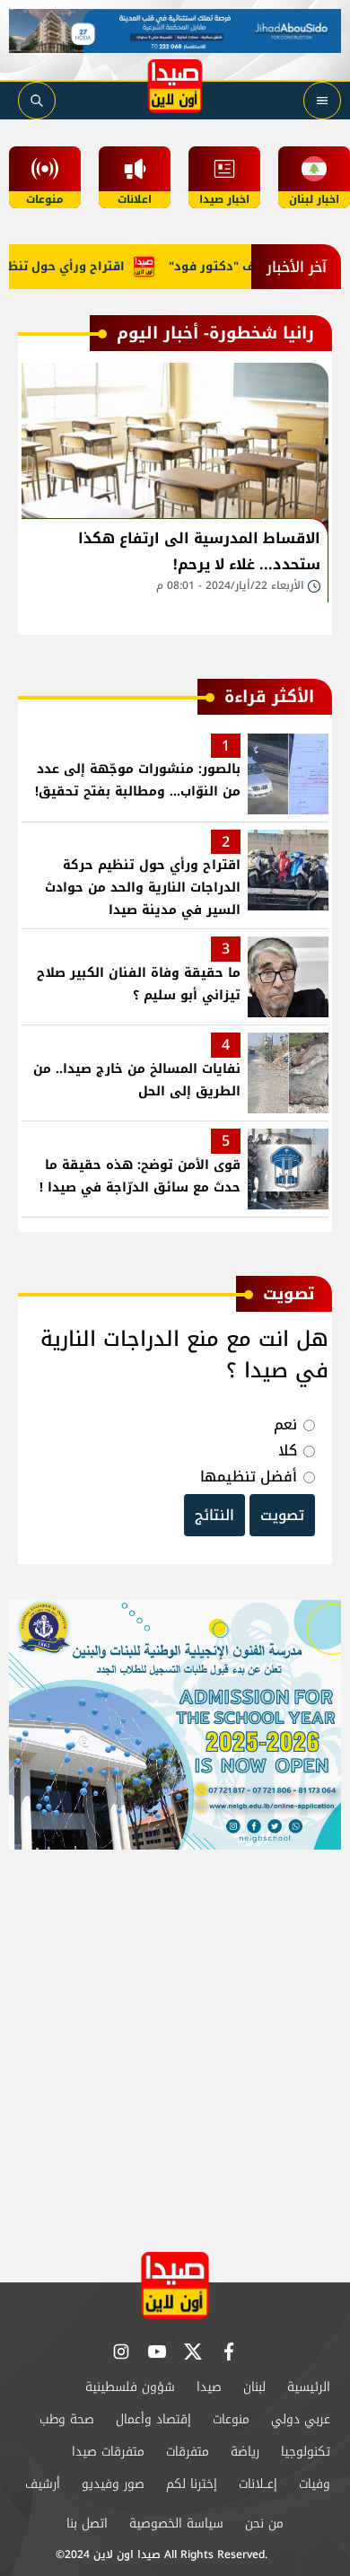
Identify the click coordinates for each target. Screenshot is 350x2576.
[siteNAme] (175, 86)
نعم (285, 1424)
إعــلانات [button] (258, 2484)
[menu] (322, 101)
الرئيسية (309, 2387)
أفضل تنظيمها (249, 1477)
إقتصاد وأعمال (153, 2419)
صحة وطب (67, 2419)
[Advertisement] (175, 2043)
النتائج (214, 1515)
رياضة (245, 2452)
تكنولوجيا (306, 2452)
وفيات (315, 2484)
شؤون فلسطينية (130, 2387)
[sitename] (175, 2286)
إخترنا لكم (192, 2484)
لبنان (254, 2387)
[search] (37, 101)
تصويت (282, 1515)
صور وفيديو (113, 2484)
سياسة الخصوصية (176, 2523)
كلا (288, 1451)
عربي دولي (301, 2419)
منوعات (231, 2419)
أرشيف (43, 2484)
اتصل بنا (87, 2523)
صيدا (209, 2387)
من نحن (264, 2523)
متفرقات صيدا (108, 2452)
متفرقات (188, 2452)
